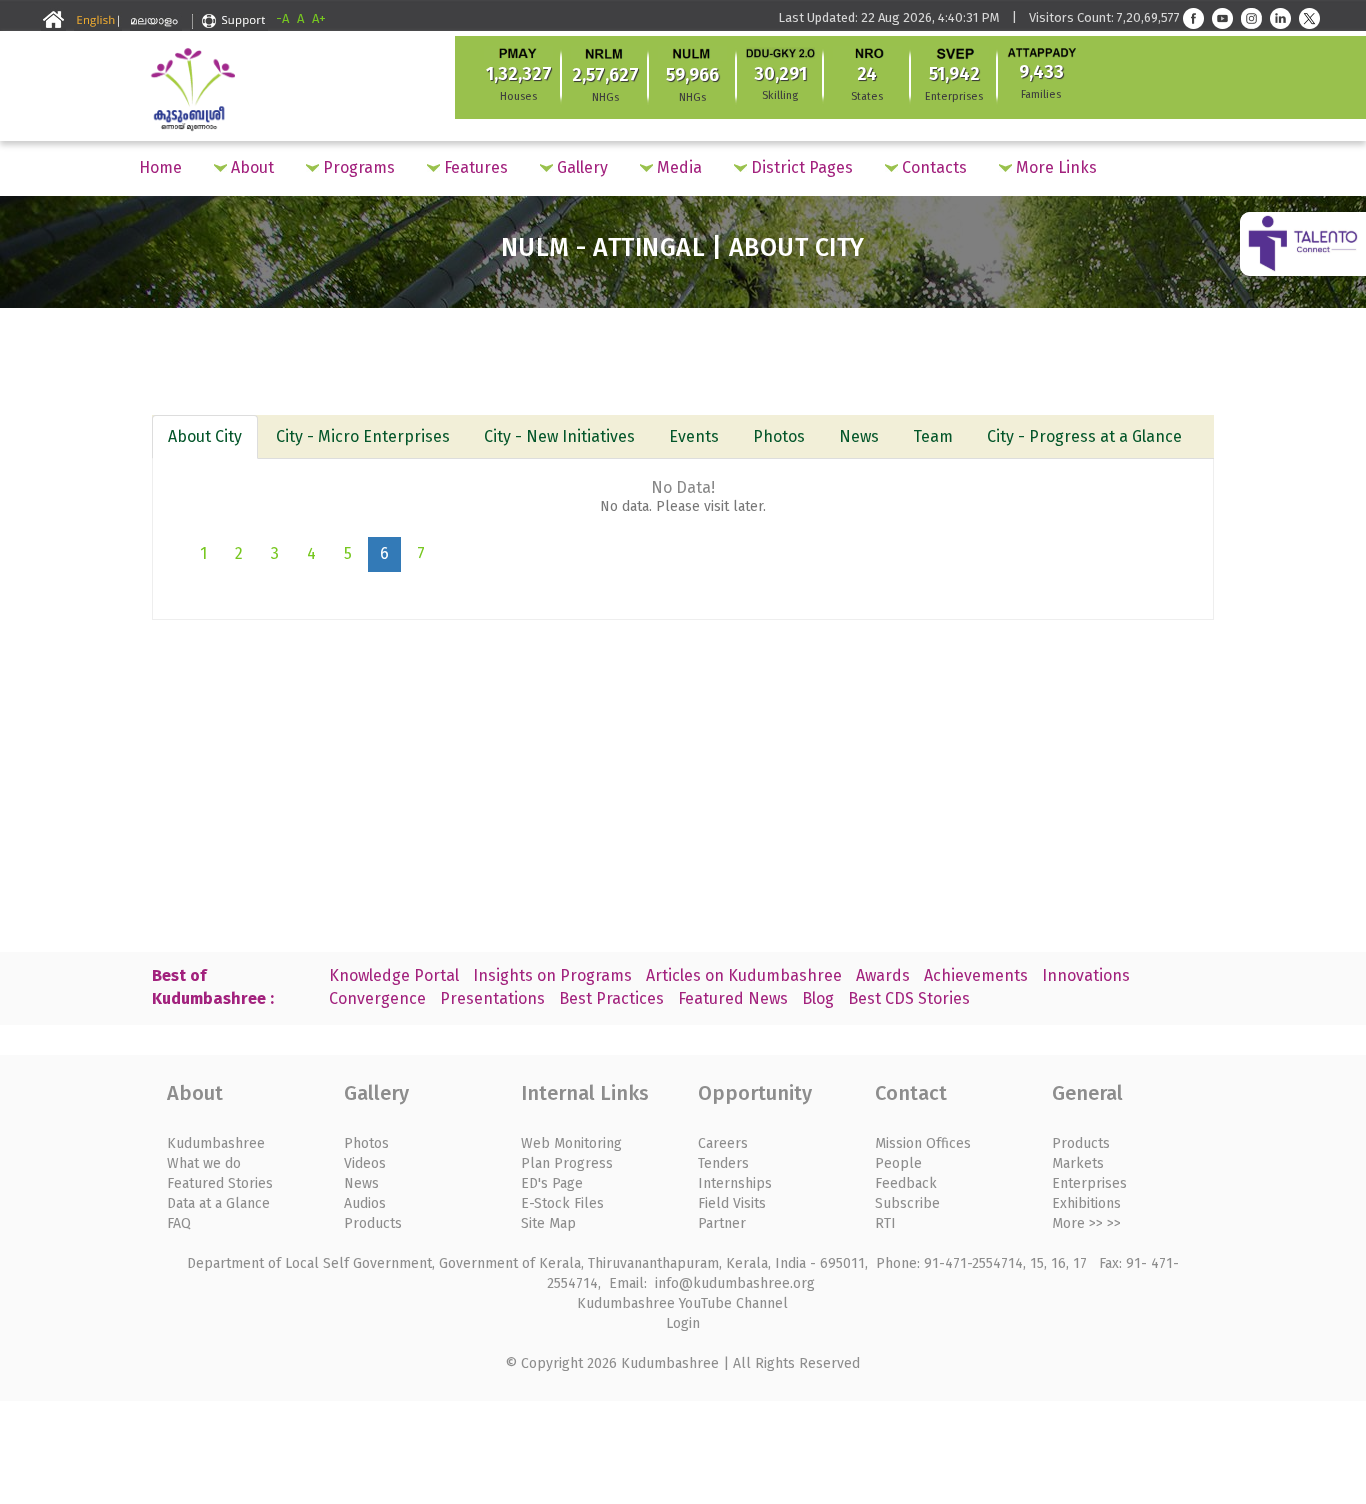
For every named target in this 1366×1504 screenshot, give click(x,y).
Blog (818, 998)
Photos (779, 436)
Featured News (733, 998)
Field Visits (732, 1203)
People (898, 1163)
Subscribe (907, 1203)
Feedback (906, 1183)
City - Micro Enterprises (363, 436)
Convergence (377, 998)
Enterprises (1089, 1183)
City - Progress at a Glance (1084, 436)
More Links (1054, 167)
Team (933, 436)
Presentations (492, 998)
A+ (319, 18)
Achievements (976, 975)
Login (683, 1323)
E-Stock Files (562, 1203)
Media (677, 167)
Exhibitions (1086, 1203)
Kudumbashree (216, 1143)
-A (282, 18)
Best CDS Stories (909, 998)
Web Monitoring (571, 1143)
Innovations (1086, 975)
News (859, 436)
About (250, 167)
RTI (885, 1223)
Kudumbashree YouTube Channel (682, 1303)
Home (160, 167)
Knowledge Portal (394, 975)
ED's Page (552, 1183)
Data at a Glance (218, 1203)
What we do (204, 1163)
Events (694, 436)
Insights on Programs (552, 975)
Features (474, 167)
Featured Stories (220, 1183)
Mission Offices (923, 1143)
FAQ (179, 1223)
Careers (723, 1143)
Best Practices (611, 998)
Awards (883, 975)
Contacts (932, 167)
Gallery (580, 167)
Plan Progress (567, 1163)
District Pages (800, 167)
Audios (365, 1203)
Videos (365, 1163)
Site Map (548, 1223)
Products (373, 1223)
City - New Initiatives (559, 436)
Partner (722, 1223)
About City (205, 436)
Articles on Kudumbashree (744, 975)
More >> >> (1086, 1223)
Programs (357, 167)
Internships (735, 1183)
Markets (1078, 1163)
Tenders (723, 1163)
